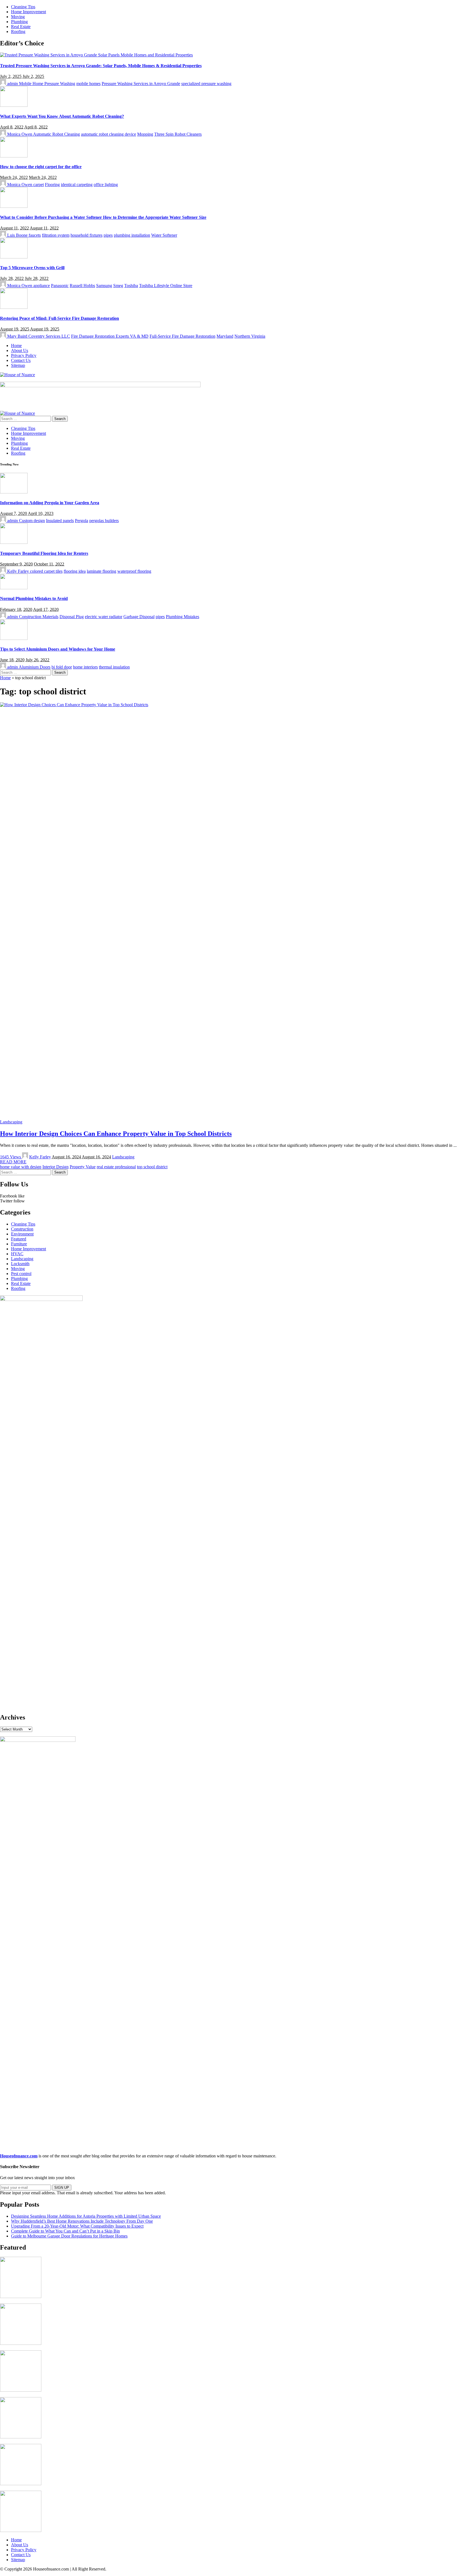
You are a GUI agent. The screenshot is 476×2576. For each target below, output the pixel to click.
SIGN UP (62, 2188)
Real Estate (21, 1283)
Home (5, 678)
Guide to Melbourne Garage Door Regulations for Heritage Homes (69, 2236)
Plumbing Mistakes (182, 617)
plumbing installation (132, 235)
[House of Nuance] (17, 375)
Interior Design (56, 1167)
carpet (39, 185)
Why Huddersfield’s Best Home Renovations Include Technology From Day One (82, 2221)
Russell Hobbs (82, 286)
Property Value (83, 1167)
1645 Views (11, 1157)
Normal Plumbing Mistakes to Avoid (34, 598)
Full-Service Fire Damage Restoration (182, 336)
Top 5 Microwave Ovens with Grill (32, 268)
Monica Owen (20, 134)
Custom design (32, 521)
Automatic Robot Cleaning (56, 134)
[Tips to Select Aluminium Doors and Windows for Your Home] (14, 638)
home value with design (21, 1167)
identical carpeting (77, 185)
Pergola (82, 521)
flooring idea (75, 571)
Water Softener (164, 235)
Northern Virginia (250, 336)
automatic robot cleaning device (109, 134)
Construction (22, 1229)
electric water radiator (104, 617)
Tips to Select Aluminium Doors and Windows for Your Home (58, 649)
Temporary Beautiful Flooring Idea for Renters (44, 553)
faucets (35, 235)
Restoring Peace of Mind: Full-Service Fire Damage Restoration (59, 318)
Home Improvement (29, 1249)
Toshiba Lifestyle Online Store (166, 286)
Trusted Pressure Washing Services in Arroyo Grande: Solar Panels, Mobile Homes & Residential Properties (101, 66)
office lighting (106, 185)
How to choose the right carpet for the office (41, 167)
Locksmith (20, 1264)
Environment (22, 1234)
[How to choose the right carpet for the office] (14, 156)
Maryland (225, 336)
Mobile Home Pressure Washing (47, 84)
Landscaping (11, 1122)
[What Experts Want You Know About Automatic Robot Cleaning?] (14, 105)
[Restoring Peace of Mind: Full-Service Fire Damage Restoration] (14, 307)
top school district (152, 1167)
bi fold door (62, 667)
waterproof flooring (134, 571)
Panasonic (60, 286)
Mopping (145, 134)
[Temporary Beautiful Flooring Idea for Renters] (14, 542)
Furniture (19, 1244)
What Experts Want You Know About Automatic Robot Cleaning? (62, 116)
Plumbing (19, 1279)
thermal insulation (114, 667)
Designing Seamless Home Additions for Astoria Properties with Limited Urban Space (86, 2216)
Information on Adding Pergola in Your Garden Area (50, 503)
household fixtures (86, 235)
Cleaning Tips (23, 1224)
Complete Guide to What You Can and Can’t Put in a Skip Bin (65, 2231)
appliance (42, 286)
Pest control (21, 1274)
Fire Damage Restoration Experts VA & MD (110, 336)
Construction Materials (39, 617)
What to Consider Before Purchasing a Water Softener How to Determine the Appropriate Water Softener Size (103, 217)
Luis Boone (17, 235)
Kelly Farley (18, 571)
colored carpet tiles (46, 571)
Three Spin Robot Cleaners (178, 134)
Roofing (18, 1288)
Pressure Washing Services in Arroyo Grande (141, 84)
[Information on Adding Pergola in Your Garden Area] (14, 492)
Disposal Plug (72, 617)
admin (13, 84)
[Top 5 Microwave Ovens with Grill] (14, 257)
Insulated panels (60, 521)
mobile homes (88, 84)
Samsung (104, 286)
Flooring (52, 185)
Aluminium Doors (35, 667)
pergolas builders (104, 521)
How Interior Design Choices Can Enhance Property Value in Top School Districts (116, 1134)
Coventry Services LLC (49, 336)
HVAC (17, 1254)
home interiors (85, 667)
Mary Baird (17, 336)
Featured (19, 1239)
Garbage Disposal (139, 617)
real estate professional (116, 1167)
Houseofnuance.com (19, 2156)
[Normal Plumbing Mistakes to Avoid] (14, 588)
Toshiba (131, 286)
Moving (18, 1269)
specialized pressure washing (206, 84)
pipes (108, 235)
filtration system (56, 235)
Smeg (118, 286)
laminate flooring (102, 571)
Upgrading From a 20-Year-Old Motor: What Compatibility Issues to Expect (77, 2226)
